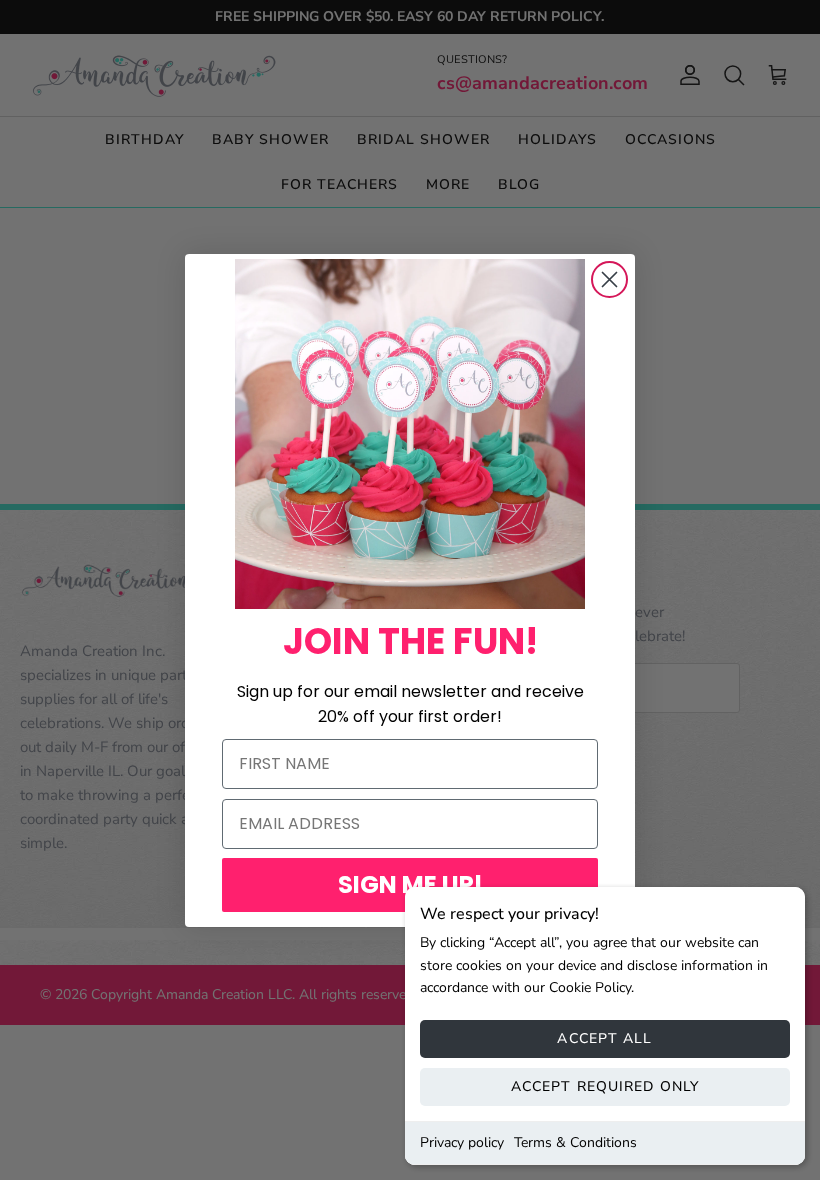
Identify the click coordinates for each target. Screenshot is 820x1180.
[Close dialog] (609, 279)
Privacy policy (462, 1142)
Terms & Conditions (575, 1142)
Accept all (604, 1038)
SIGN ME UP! (410, 884)
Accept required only (605, 1086)
